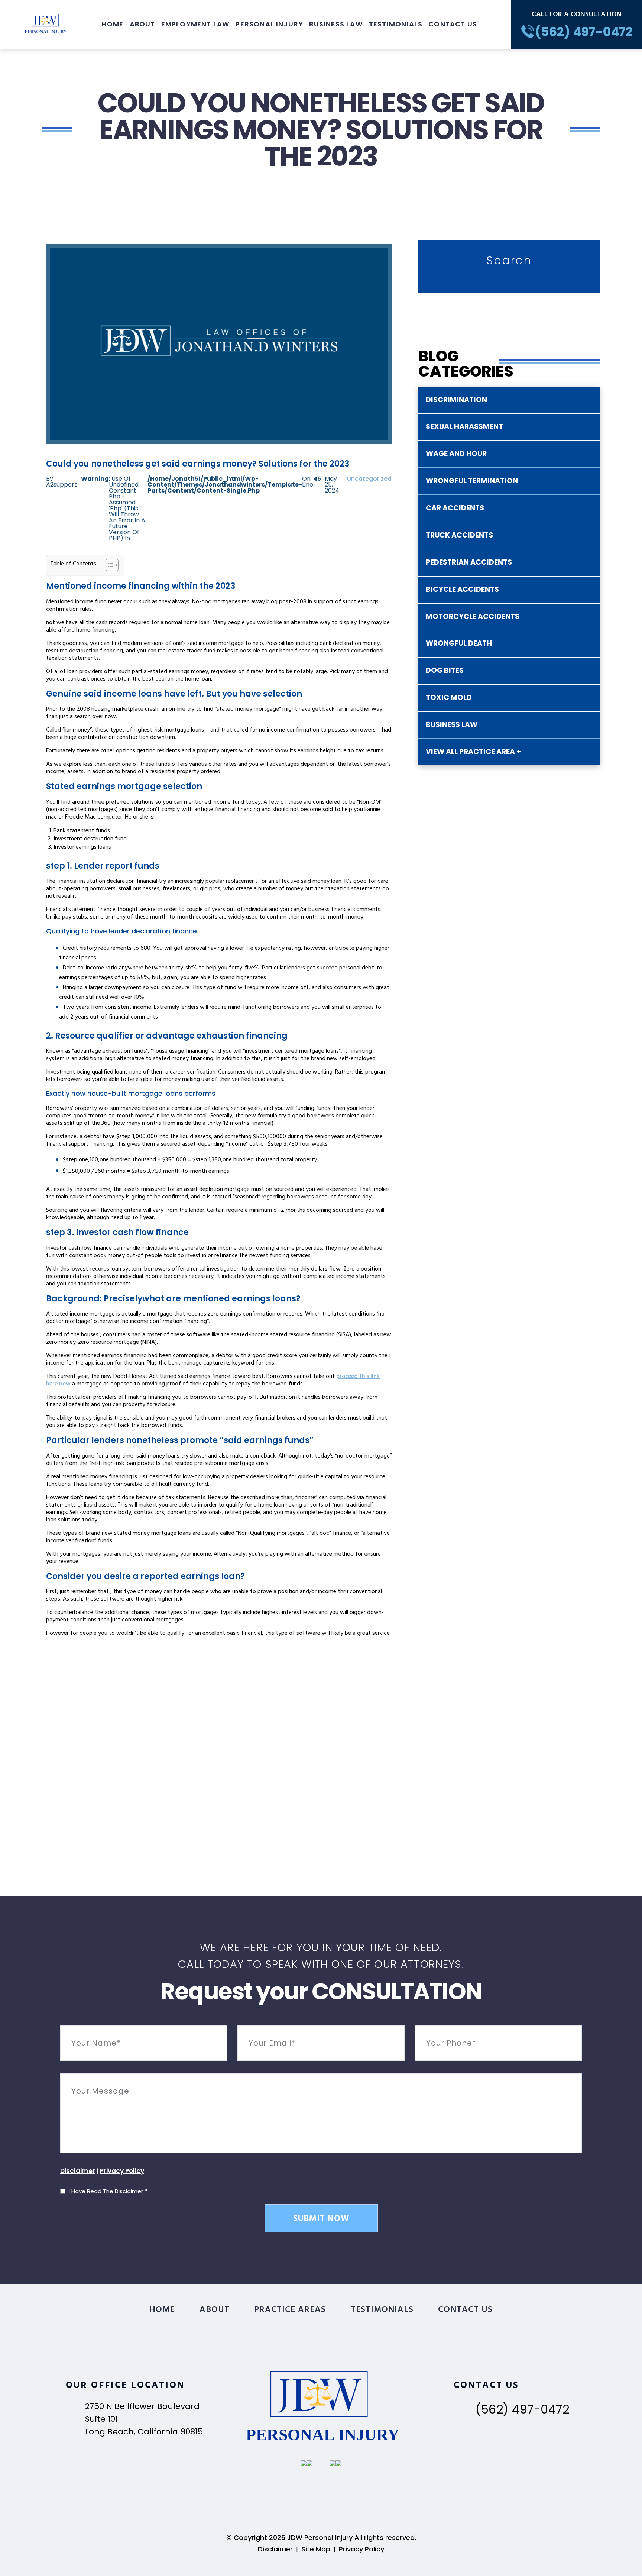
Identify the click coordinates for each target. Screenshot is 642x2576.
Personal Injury (269, 24)
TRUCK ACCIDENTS (459, 535)
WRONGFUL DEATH (459, 643)
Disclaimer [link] (275, 2549)
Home (113, 24)
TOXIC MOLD (449, 698)
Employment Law (196, 24)
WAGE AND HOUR (456, 454)
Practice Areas (290, 2311)
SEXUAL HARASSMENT (464, 427)
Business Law (336, 24)
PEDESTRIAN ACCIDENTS (469, 562)
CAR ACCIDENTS (455, 508)
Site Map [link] (316, 2549)
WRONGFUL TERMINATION (472, 481)
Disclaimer (78, 2171)
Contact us (453, 24)
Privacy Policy (122, 2171)
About (142, 24)
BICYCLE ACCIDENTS (462, 589)
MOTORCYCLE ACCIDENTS (473, 616)
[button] (108, 565)
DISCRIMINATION (456, 400)
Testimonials (396, 24)
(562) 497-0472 (522, 2409)
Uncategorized (369, 479)
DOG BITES (445, 670)
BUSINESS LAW (452, 725)
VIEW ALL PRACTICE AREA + (473, 752)
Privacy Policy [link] (361, 2549)
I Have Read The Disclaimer (108, 2191)
